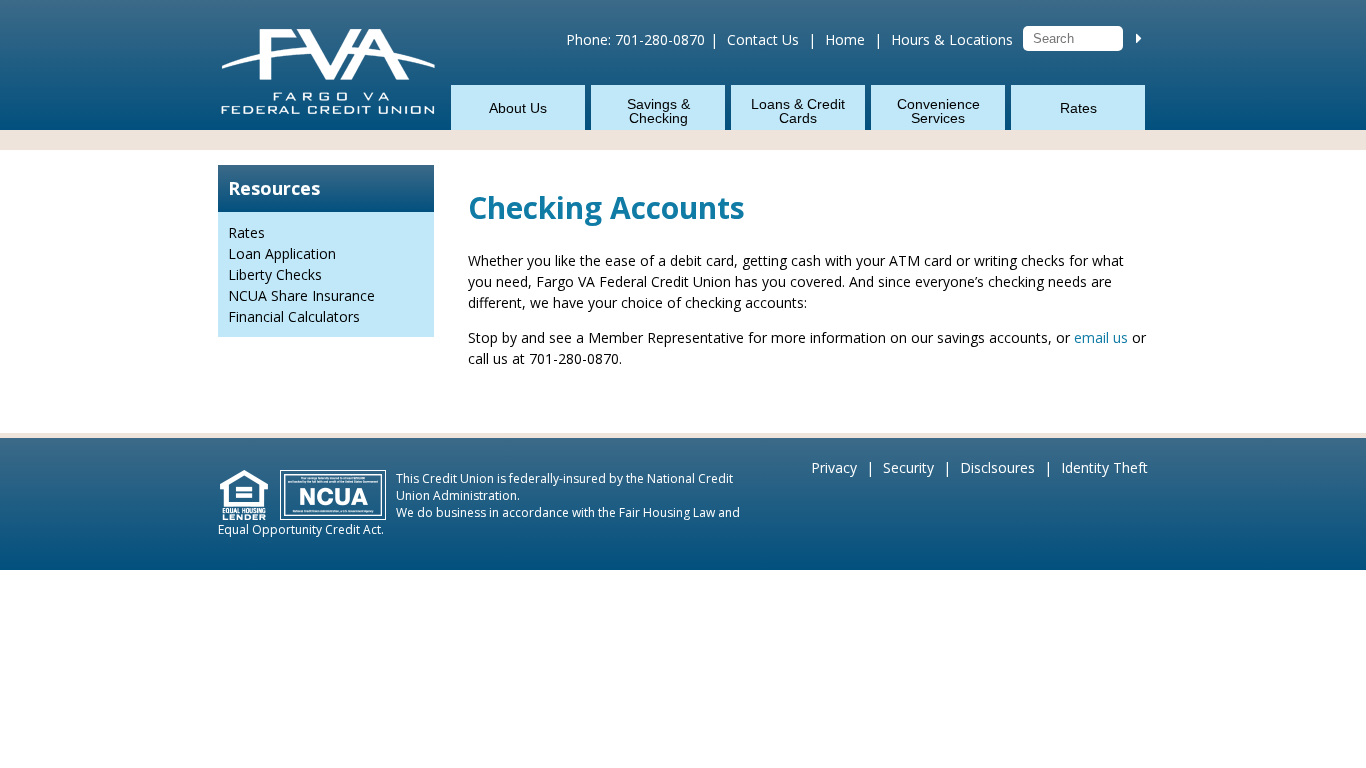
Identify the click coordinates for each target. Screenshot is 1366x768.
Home (845, 39)
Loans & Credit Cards (798, 111)
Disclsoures (997, 467)
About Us (518, 108)
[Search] (1139, 38)
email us (1101, 337)
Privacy (834, 467)
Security (908, 467)
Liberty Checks (275, 274)
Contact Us (763, 39)
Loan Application (282, 253)
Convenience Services (938, 111)
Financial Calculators (294, 316)
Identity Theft (1104, 467)
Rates (1078, 108)
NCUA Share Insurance (301, 295)
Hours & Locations (952, 39)
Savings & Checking (658, 111)
